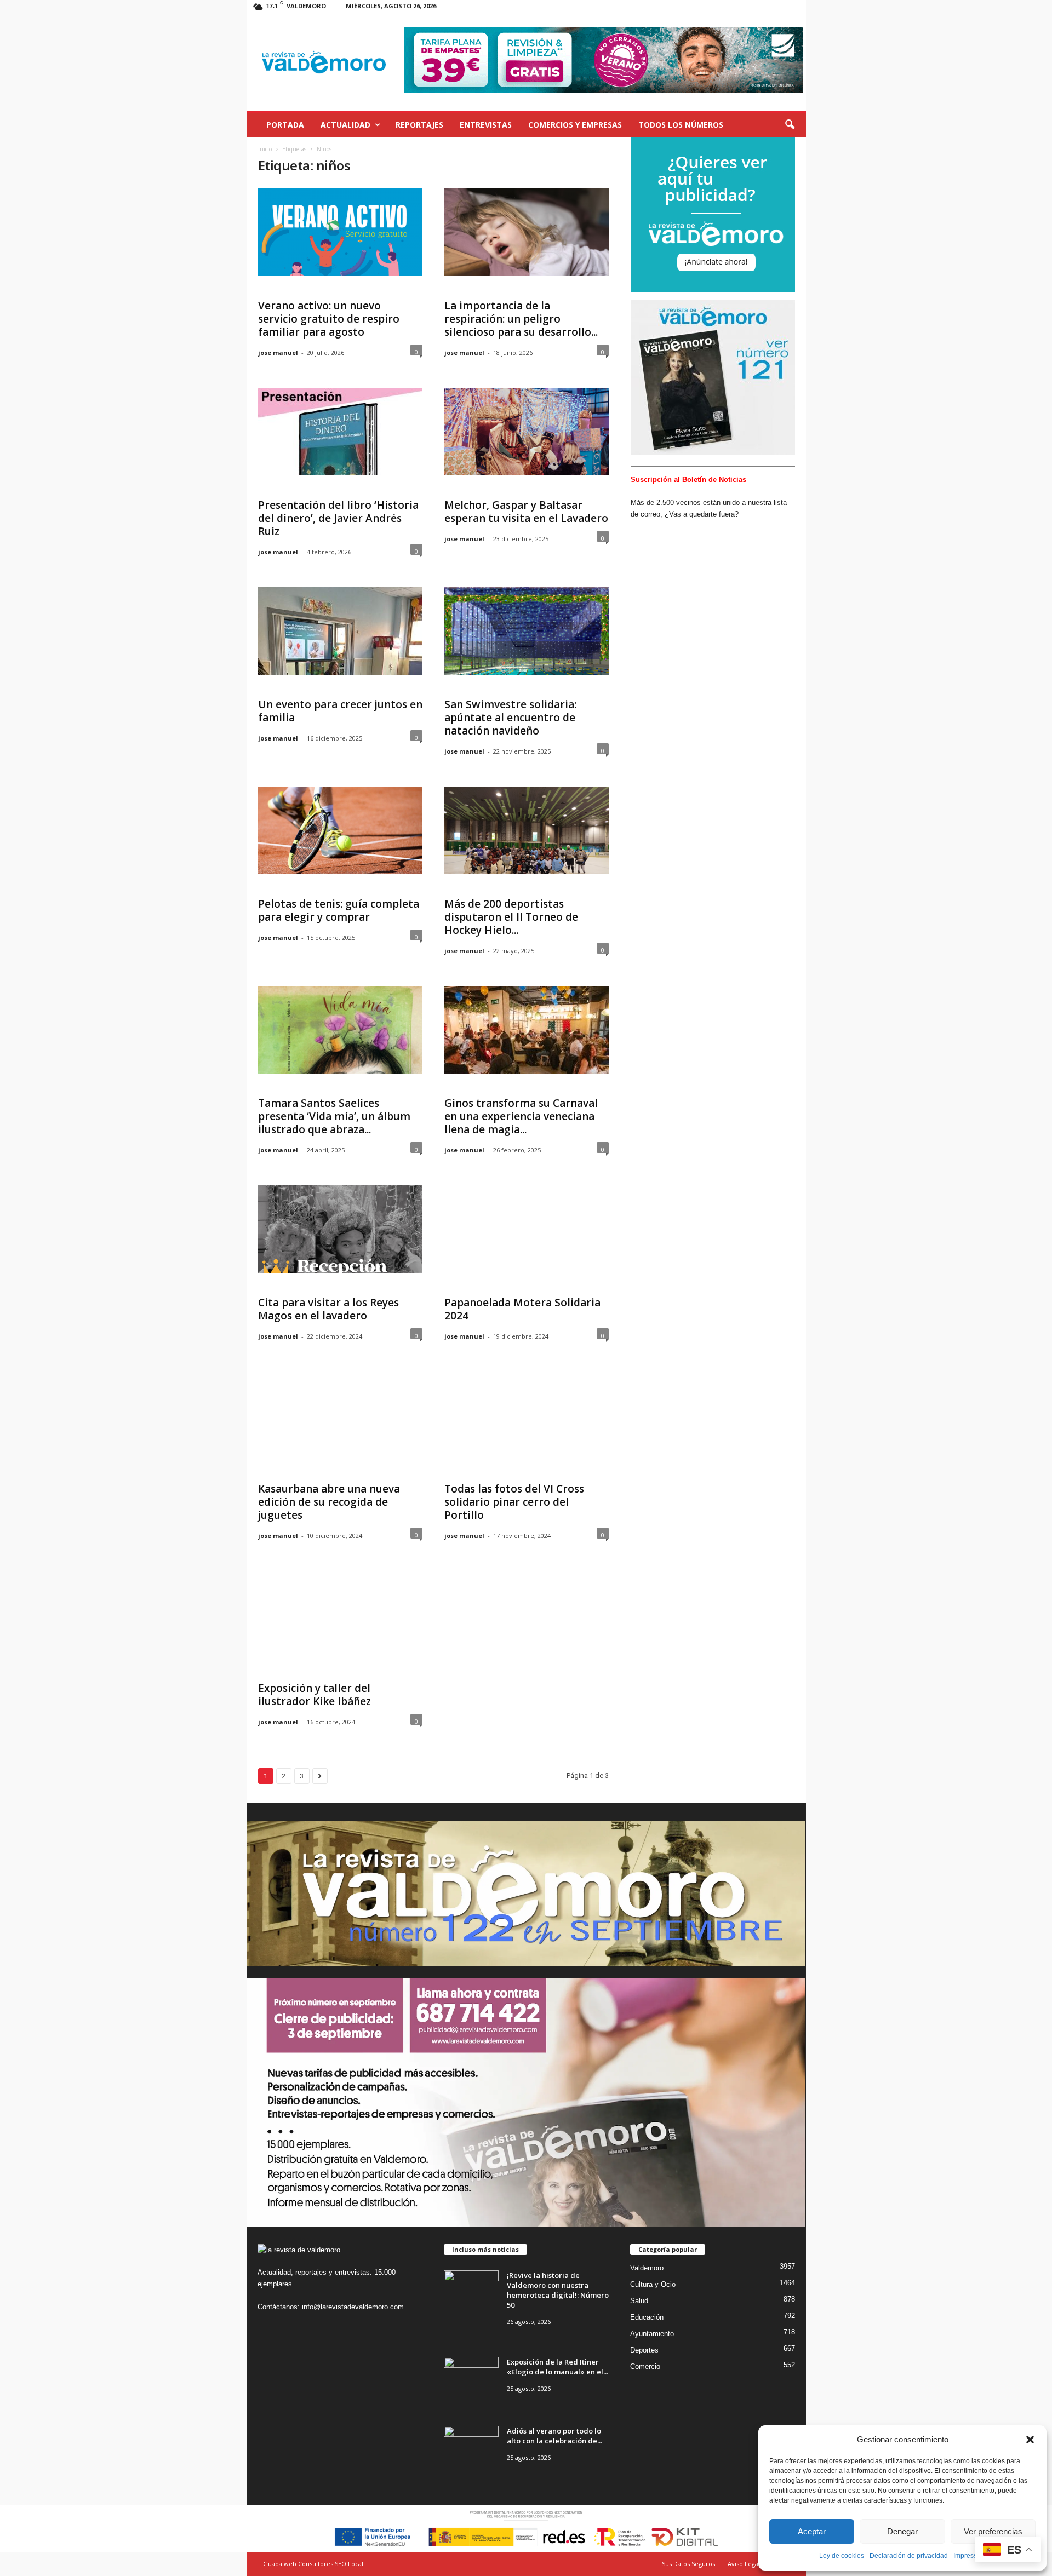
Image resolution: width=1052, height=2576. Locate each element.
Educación (647, 2317)
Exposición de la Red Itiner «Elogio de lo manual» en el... (558, 2367)
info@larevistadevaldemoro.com (353, 2307)
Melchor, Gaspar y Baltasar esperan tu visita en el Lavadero (526, 512)
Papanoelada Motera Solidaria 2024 (522, 1309)
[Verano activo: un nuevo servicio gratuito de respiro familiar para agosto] (340, 232)
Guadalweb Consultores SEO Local (313, 2564)
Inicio (265, 149)
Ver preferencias (993, 2531)
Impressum (970, 2556)
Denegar (902, 2531)
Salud (639, 2301)
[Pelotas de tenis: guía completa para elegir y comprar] (340, 830)
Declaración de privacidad (909, 2556)
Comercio (645, 2366)
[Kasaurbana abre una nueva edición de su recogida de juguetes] (340, 1415)
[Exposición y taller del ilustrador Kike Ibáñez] (340, 1615)
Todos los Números (681, 125)
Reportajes (419, 125)
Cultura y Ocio (653, 2284)
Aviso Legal (744, 2564)
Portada (285, 125)
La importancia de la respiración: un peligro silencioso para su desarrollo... (521, 319)
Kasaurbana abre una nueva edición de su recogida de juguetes (329, 1502)
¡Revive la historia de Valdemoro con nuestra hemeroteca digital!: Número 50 (558, 2290)
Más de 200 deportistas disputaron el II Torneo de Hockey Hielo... (511, 917)
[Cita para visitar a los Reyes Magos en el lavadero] (340, 1229)
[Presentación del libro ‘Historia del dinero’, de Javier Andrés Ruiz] (340, 432)
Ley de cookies (842, 2556)
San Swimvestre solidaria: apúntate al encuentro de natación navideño (510, 718)
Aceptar (812, 2531)
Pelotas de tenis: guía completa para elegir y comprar (339, 910)
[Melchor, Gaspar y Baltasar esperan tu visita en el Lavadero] (527, 432)
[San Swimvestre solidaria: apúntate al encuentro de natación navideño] (527, 631)
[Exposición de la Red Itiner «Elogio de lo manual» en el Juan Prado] (471, 2377)
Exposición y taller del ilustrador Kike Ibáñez (315, 1695)
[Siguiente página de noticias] (320, 1776)
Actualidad (345, 125)
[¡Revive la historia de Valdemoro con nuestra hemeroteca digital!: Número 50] (471, 2291)
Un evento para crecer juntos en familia (340, 711)
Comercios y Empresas (575, 125)
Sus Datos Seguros (688, 2564)
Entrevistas (486, 125)
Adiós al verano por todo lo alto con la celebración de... (554, 2436)
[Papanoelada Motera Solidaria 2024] (527, 1229)
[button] (1030, 2440)
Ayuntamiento (652, 2334)
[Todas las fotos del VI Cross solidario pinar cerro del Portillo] (527, 1415)
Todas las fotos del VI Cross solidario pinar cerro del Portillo (514, 1502)
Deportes (644, 2350)
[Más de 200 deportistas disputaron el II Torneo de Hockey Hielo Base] (527, 830)
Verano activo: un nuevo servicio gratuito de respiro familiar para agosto (329, 319)
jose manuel (278, 352)
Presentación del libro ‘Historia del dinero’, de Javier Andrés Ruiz (338, 518)
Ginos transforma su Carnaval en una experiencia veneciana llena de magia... (521, 1116)
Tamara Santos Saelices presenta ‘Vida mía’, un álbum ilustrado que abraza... (334, 1116)
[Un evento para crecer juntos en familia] (340, 631)
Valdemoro (647, 2268)
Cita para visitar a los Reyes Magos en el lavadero (328, 1309)
